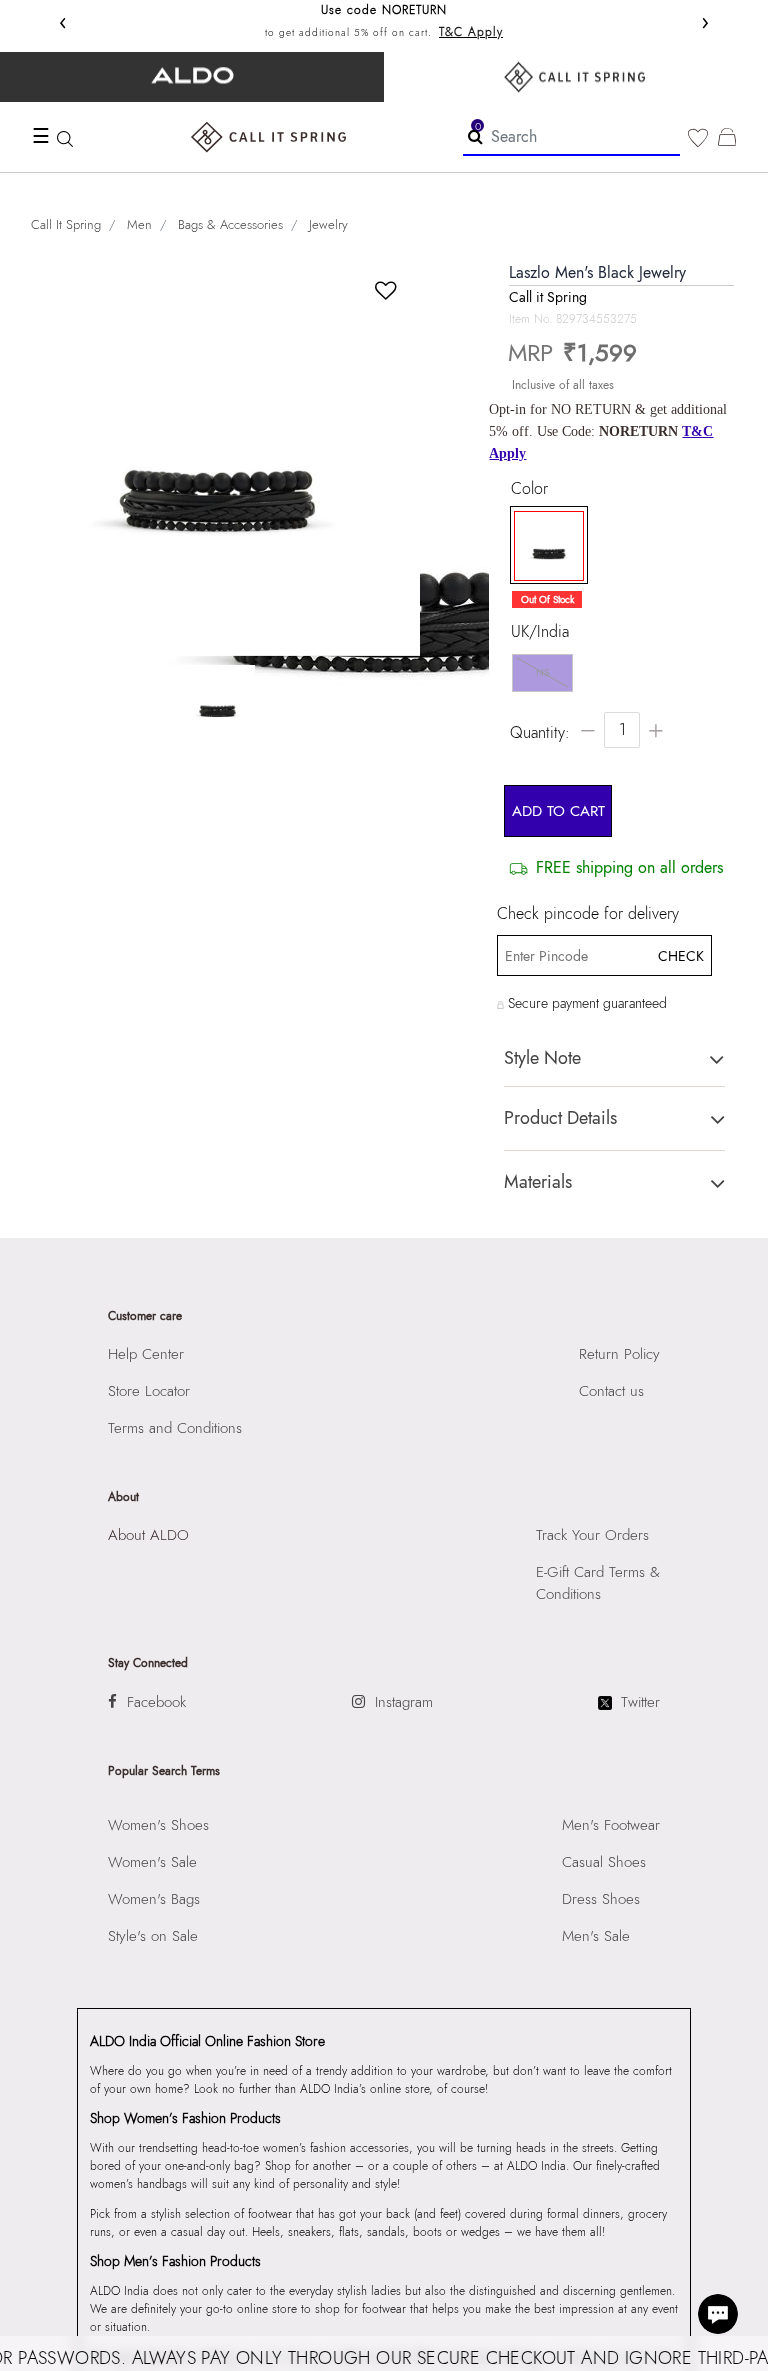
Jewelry (328, 224)
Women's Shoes (158, 1825)
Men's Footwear (611, 1825)
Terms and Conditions (175, 1428)
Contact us (611, 1391)
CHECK (679, 956)
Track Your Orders (592, 1535)
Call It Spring (66, 224)
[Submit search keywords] (475, 136)
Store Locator (149, 1391)
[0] (698, 138)
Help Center (146, 1354)
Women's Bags (154, 1899)
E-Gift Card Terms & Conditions (598, 1583)
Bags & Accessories (230, 224)
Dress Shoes (601, 1899)
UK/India (540, 632)
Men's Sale (596, 1936)
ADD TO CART (558, 811)
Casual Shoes (604, 1862)
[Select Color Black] (544, 546)
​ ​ (576, 77)
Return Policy (619, 1354)
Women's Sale (152, 1862)
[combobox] (571, 137)
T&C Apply (471, 32)
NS (542, 672)
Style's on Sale (153, 1936)
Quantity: (540, 732)
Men (139, 224)
